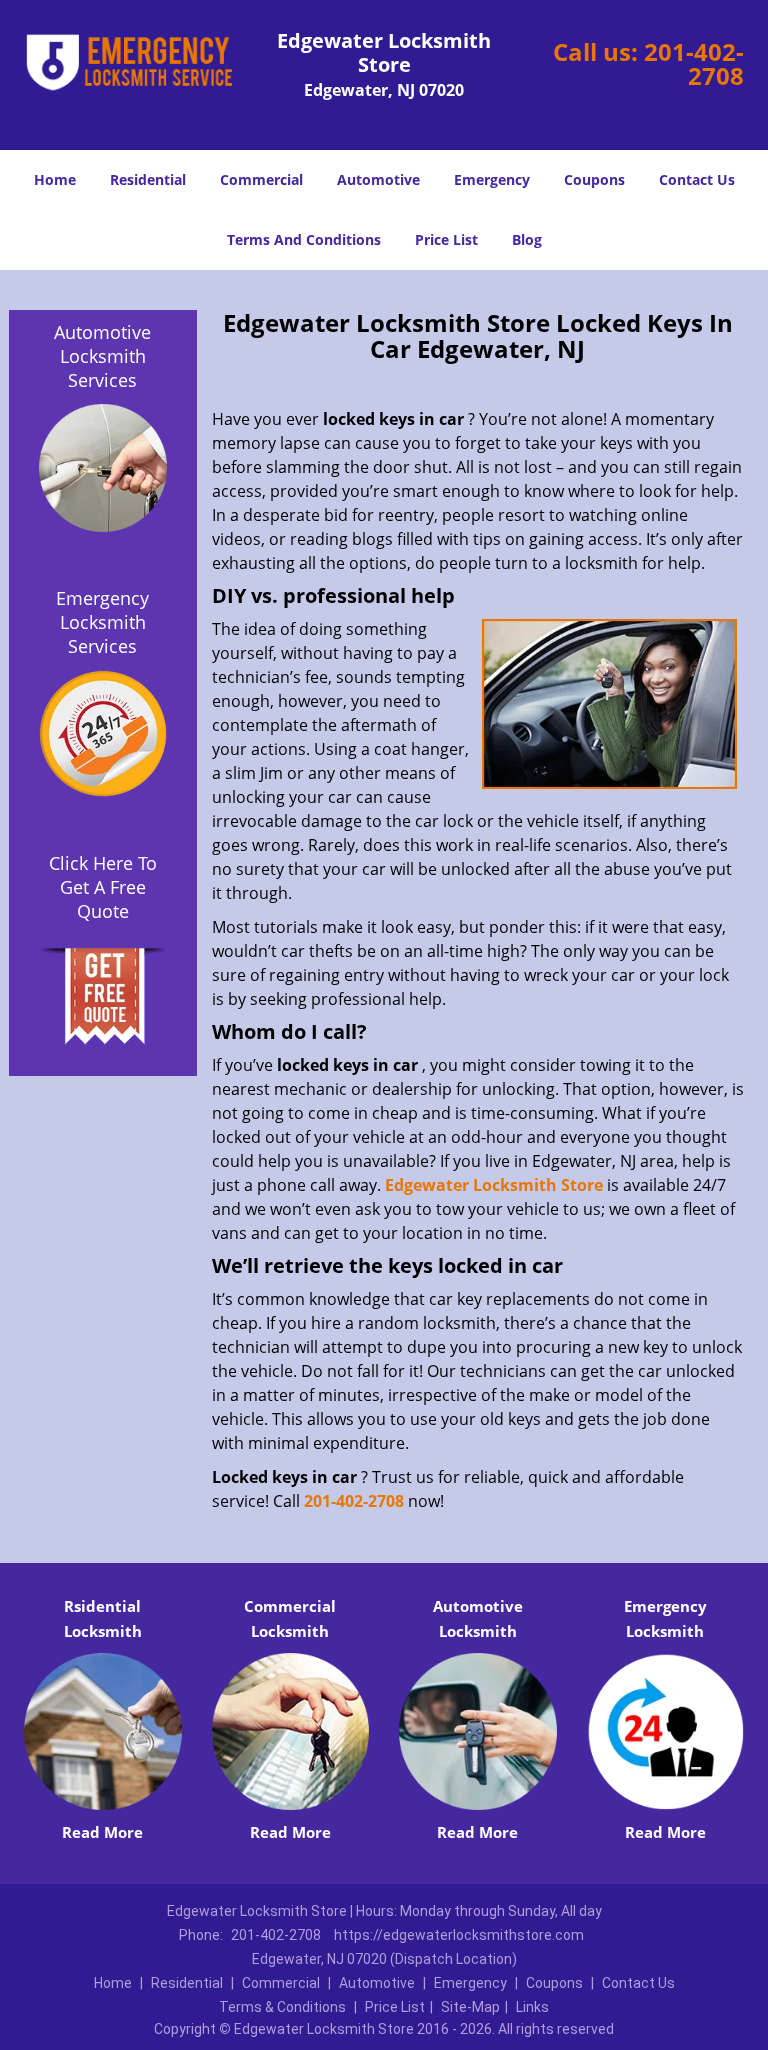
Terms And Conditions (304, 239)
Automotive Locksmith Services (102, 356)
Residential (148, 179)
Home (55, 179)
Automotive (378, 179)
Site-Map (470, 2007)
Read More (102, 1832)
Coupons (594, 179)
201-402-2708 (694, 63)
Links (532, 2007)
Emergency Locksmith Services (102, 622)
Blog (527, 239)
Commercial (261, 179)
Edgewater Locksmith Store (494, 1185)
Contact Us (697, 179)
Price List (446, 239)
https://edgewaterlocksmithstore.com (459, 1935)
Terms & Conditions (282, 2007)
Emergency (492, 179)
